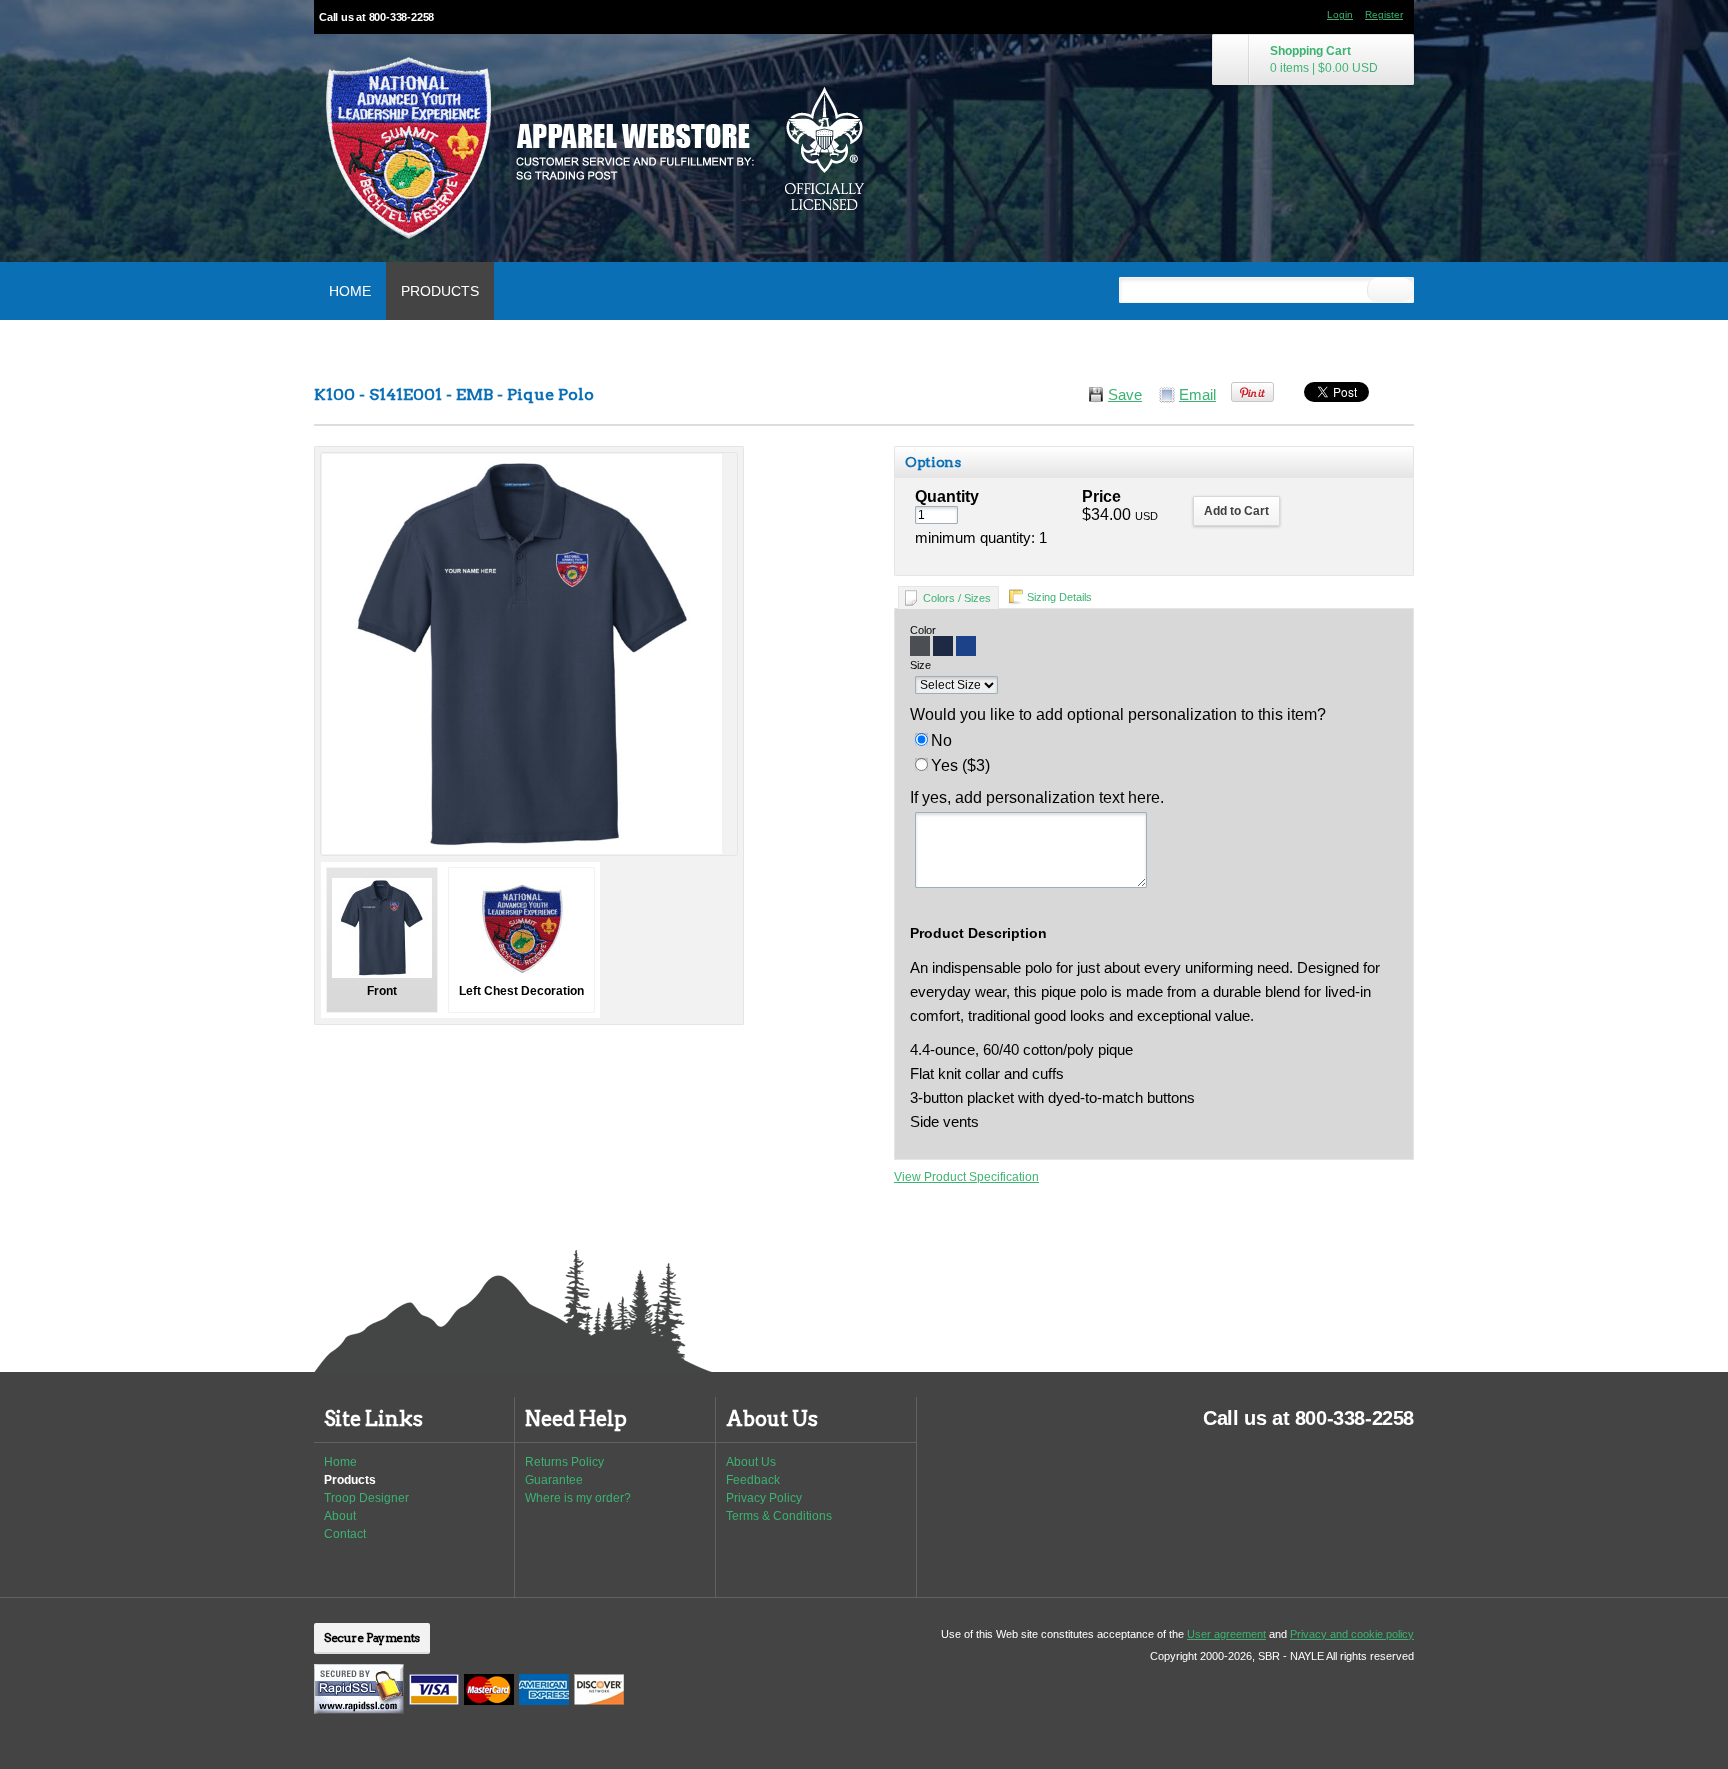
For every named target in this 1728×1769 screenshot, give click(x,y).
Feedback (753, 1480)
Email (1197, 395)
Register (1384, 14)
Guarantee (554, 1480)
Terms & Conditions (779, 1516)
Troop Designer (366, 1498)
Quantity (947, 496)
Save (1125, 395)
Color (923, 630)
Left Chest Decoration (521, 991)
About (340, 1516)
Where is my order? (578, 1498)
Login (1340, 14)
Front (382, 991)
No (941, 740)
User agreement (1226, 1634)
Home (350, 291)
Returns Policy (564, 1462)
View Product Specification (966, 1177)
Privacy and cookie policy (1352, 1634)
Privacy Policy (764, 1498)
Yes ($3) (960, 765)
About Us (751, 1462)
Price (1101, 496)
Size (920, 665)
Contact (345, 1534)
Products (440, 291)
